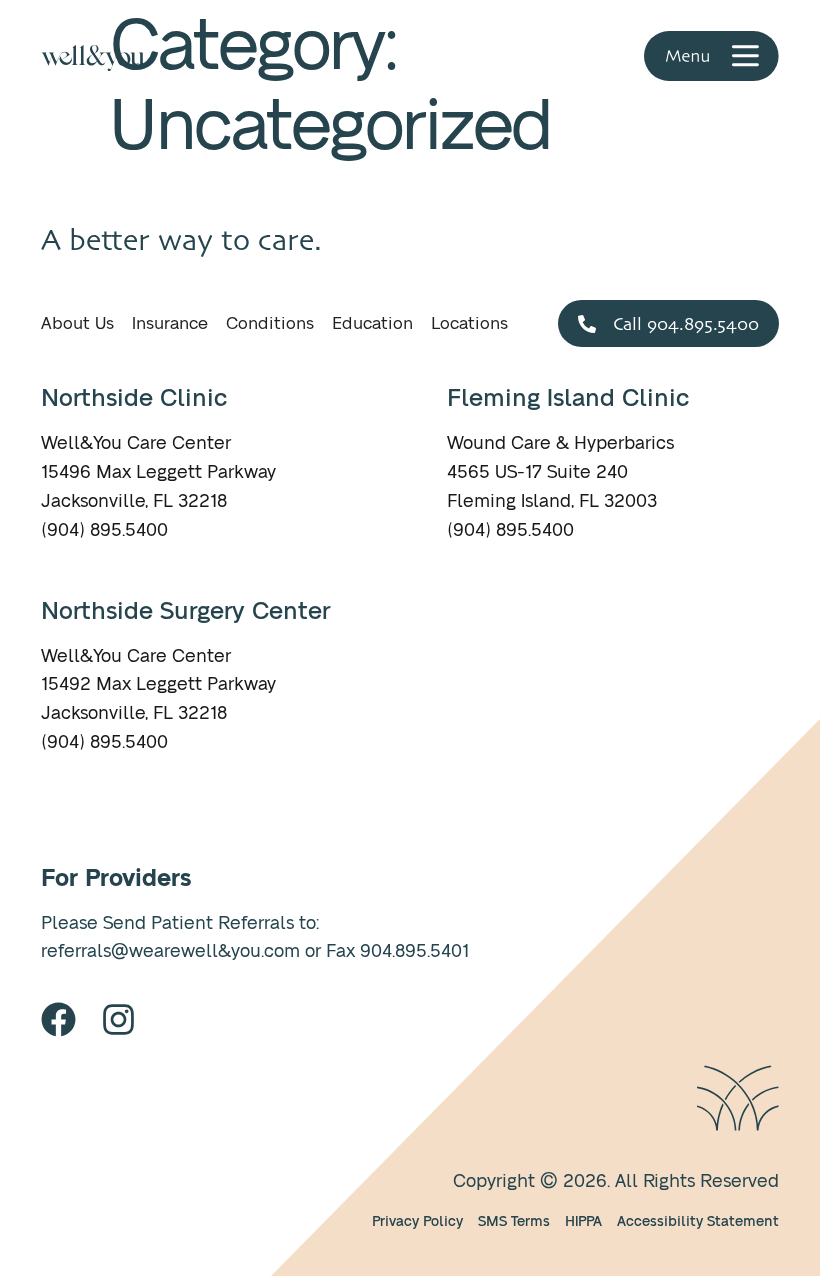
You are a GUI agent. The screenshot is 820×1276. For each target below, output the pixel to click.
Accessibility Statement (698, 1221)
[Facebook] (58, 1019)
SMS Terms (514, 1221)
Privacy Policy (417, 1221)
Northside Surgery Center (185, 612)
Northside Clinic (134, 399)
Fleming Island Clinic (568, 399)
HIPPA (583, 1221)
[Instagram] (118, 1019)
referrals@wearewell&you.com (170, 952)
